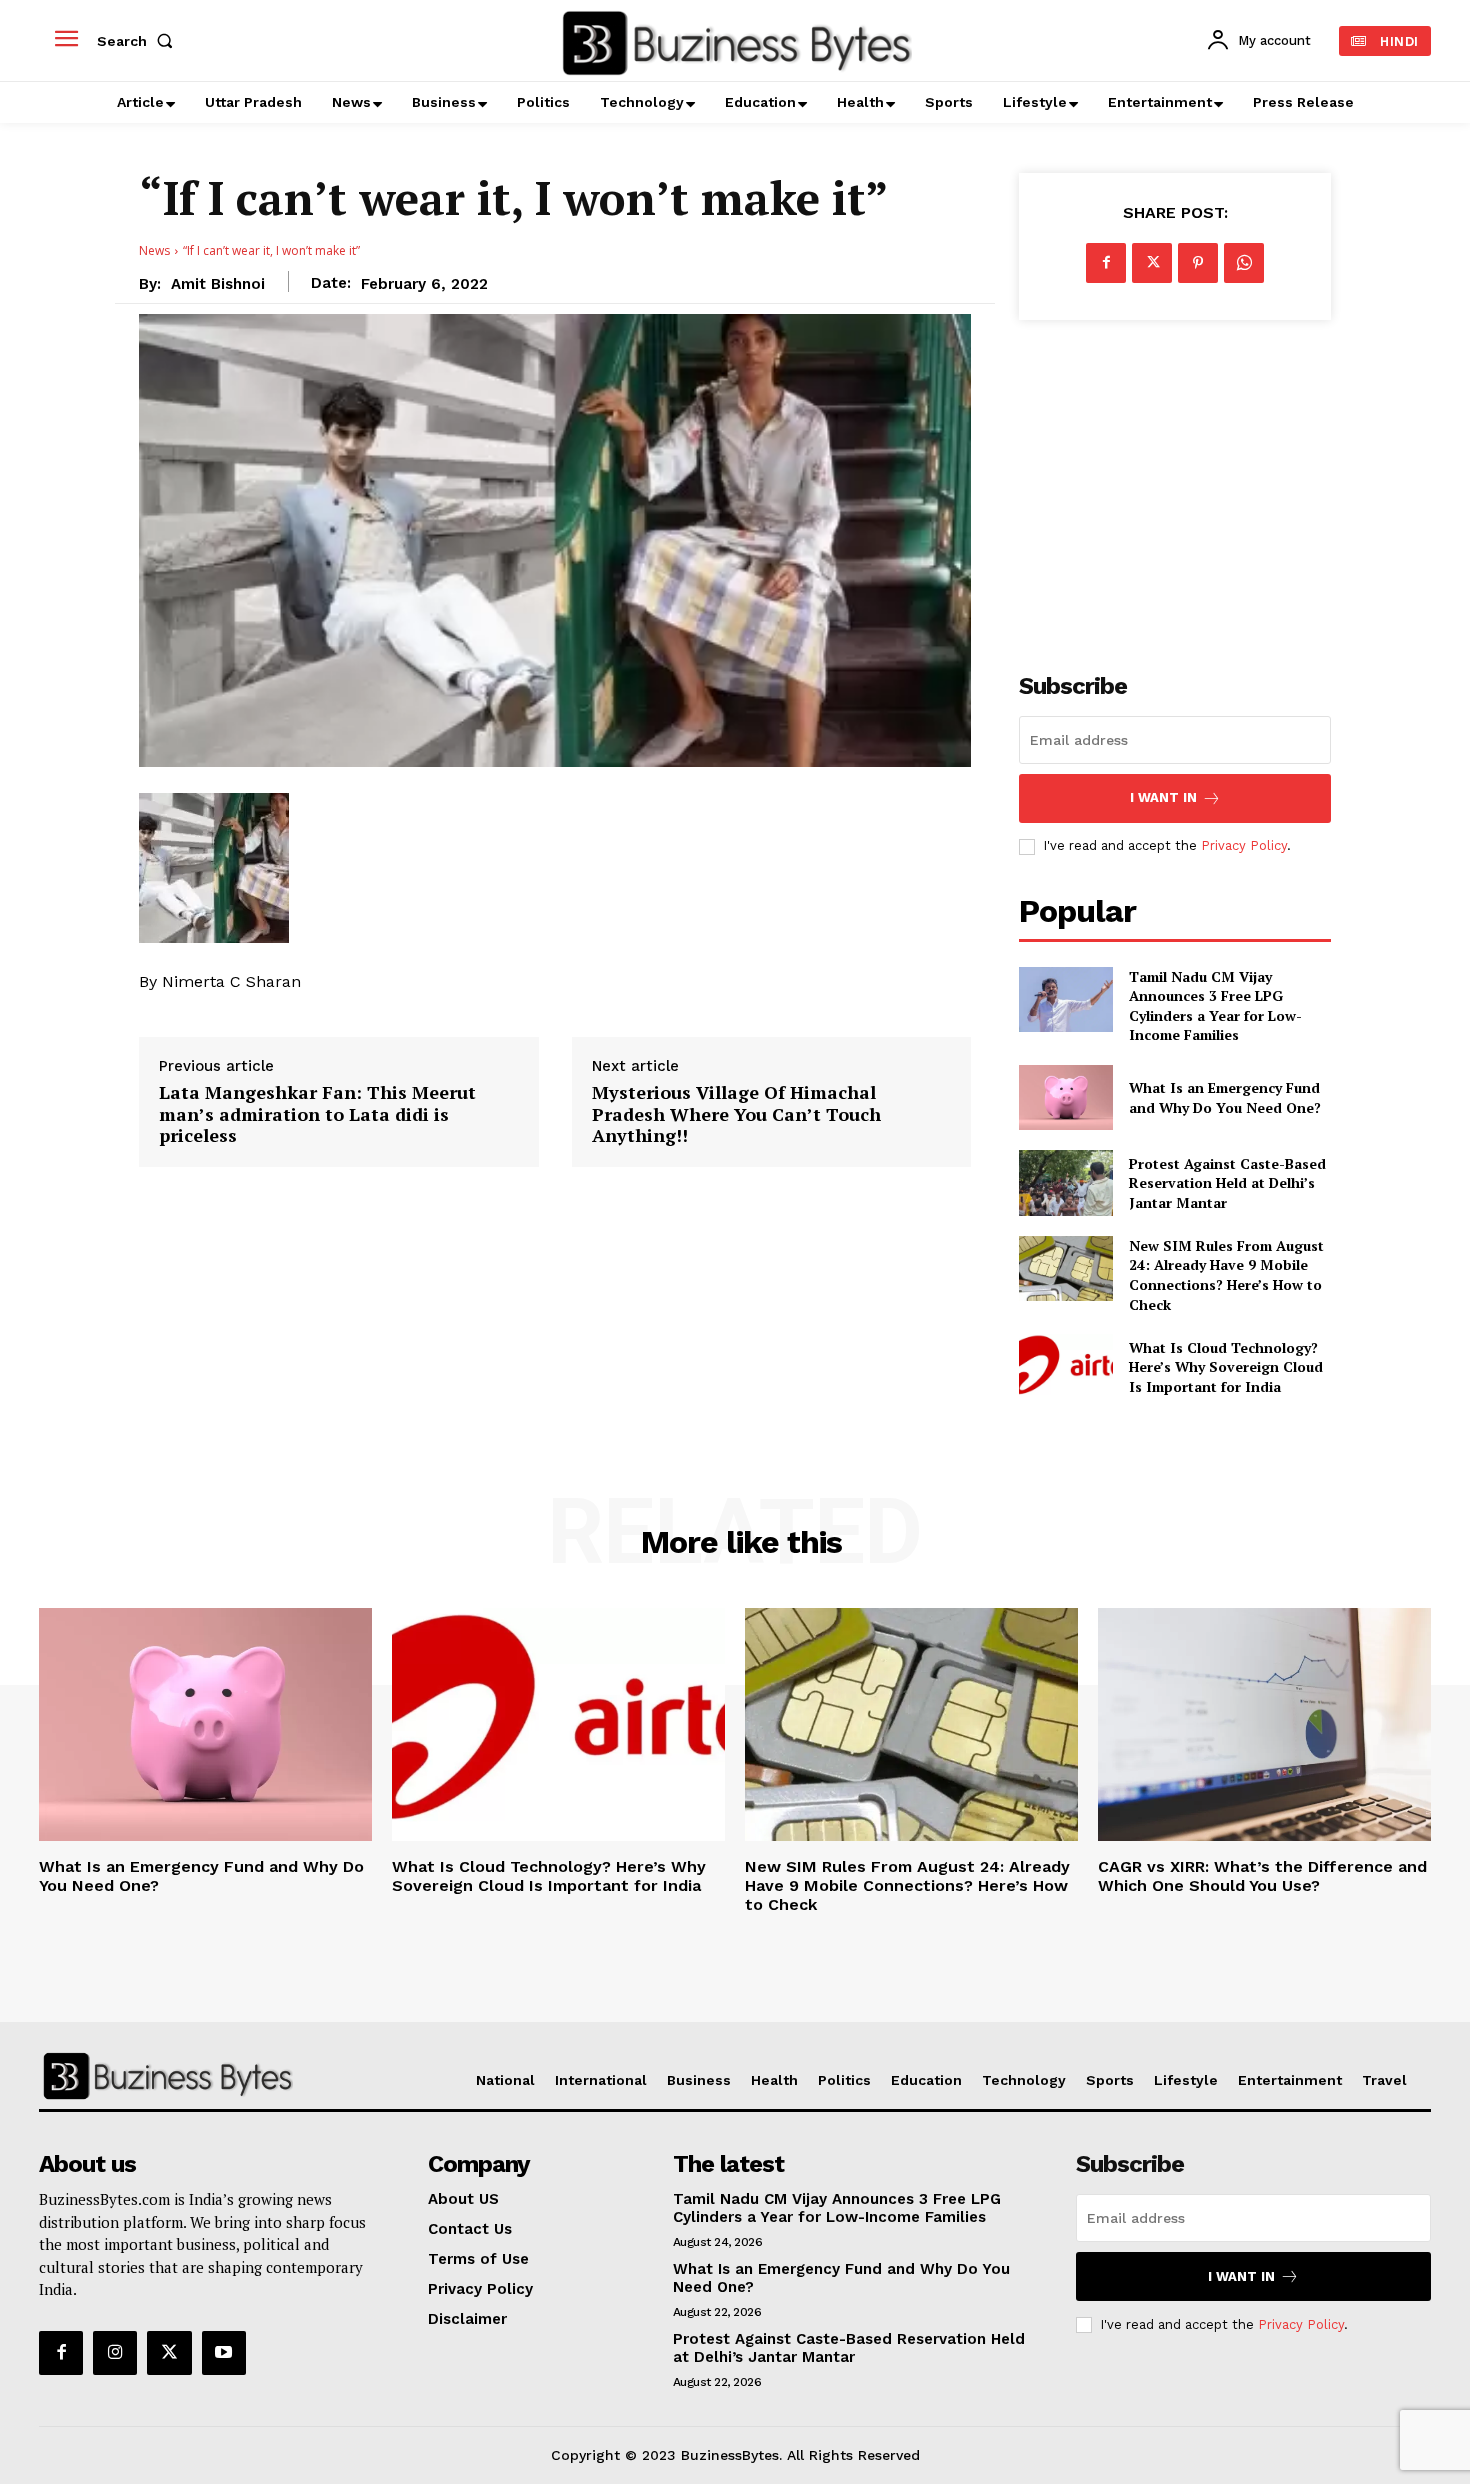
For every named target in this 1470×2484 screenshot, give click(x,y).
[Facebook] (1106, 263)
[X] (1152, 263)
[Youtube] (224, 2353)
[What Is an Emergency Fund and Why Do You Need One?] (1065, 1097)
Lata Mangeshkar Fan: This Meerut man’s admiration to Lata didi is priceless (317, 1114)
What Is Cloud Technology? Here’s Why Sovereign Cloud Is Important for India (1226, 1367)
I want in (1163, 797)
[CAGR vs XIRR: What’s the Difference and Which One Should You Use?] (1264, 1724)
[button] (139, 41)
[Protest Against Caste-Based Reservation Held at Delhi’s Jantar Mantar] (1065, 1182)
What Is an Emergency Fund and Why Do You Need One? (1225, 1097)
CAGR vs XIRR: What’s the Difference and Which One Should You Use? (1262, 1876)
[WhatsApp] (1244, 263)
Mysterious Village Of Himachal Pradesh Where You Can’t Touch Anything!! (736, 1114)
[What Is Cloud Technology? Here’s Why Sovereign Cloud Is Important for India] (1065, 1366)
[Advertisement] (1175, 485)
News (154, 250)
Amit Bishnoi (218, 284)
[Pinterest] (1198, 263)
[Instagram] (115, 2353)
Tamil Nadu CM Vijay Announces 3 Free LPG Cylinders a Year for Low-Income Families (1215, 1006)
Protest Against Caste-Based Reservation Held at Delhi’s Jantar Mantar (1227, 1183)
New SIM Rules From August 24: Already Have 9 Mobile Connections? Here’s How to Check (1226, 1275)
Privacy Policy (1244, 845)
